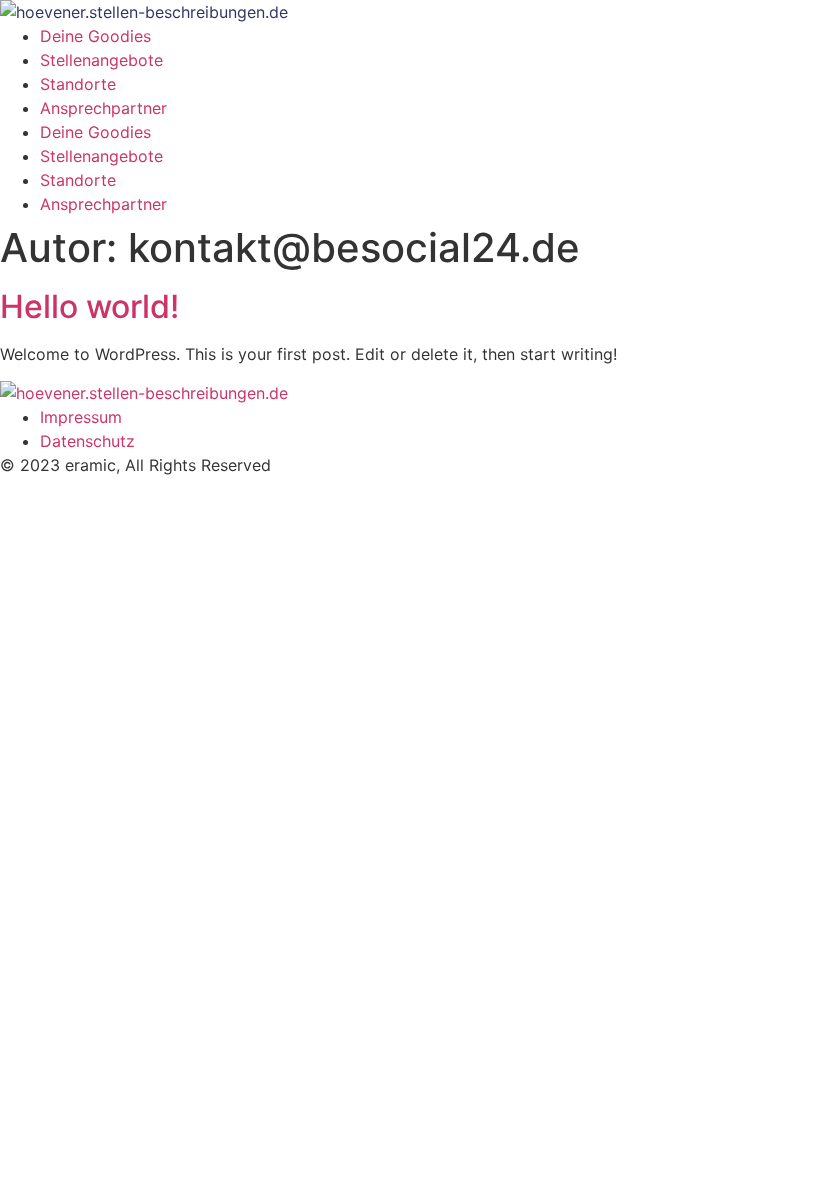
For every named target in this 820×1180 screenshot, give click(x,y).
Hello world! (89, 306)
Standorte (78, 84)
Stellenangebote (101, 60)
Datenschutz (87, 441)
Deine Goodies (95, 36)
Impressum (81, 417)
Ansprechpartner (103, 108)
